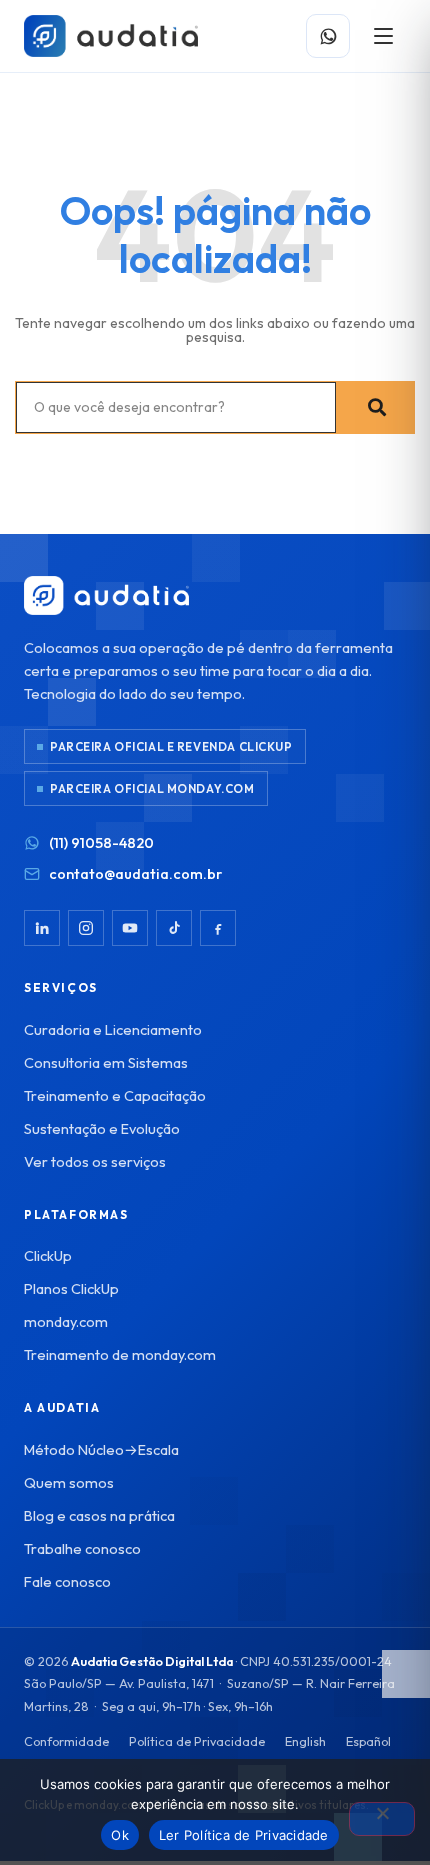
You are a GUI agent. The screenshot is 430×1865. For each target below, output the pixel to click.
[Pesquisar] (375, 407)
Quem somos (69, 1482)
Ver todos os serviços (95, 1161)
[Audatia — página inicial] (111, 36)
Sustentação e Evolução (102, 1128)
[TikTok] (174, 928)
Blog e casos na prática (99, 1515)
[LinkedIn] (42, 928)
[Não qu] (382, 1819)
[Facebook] (218, 928)
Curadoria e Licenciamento (113, 1029)
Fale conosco (67, 1581)
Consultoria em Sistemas (106, 1062)
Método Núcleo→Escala (101, 1449)
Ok (120, 1835)
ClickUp (48, 1255)
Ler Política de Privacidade (244, 1835)
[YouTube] (130, 928)
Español (368, 1741)
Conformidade (66, 1741)
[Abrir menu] (383, 36)
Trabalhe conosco (82, 1548)
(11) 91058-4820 (101, 842)
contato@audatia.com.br (135, 873)
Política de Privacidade (197, 1741)
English (305, 1741)
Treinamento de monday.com (120, 1354)
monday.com (66, 1321)
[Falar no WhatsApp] (328, 36)
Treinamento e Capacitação (115, 1095)
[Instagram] (86, 928)
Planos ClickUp (71, 1288)
